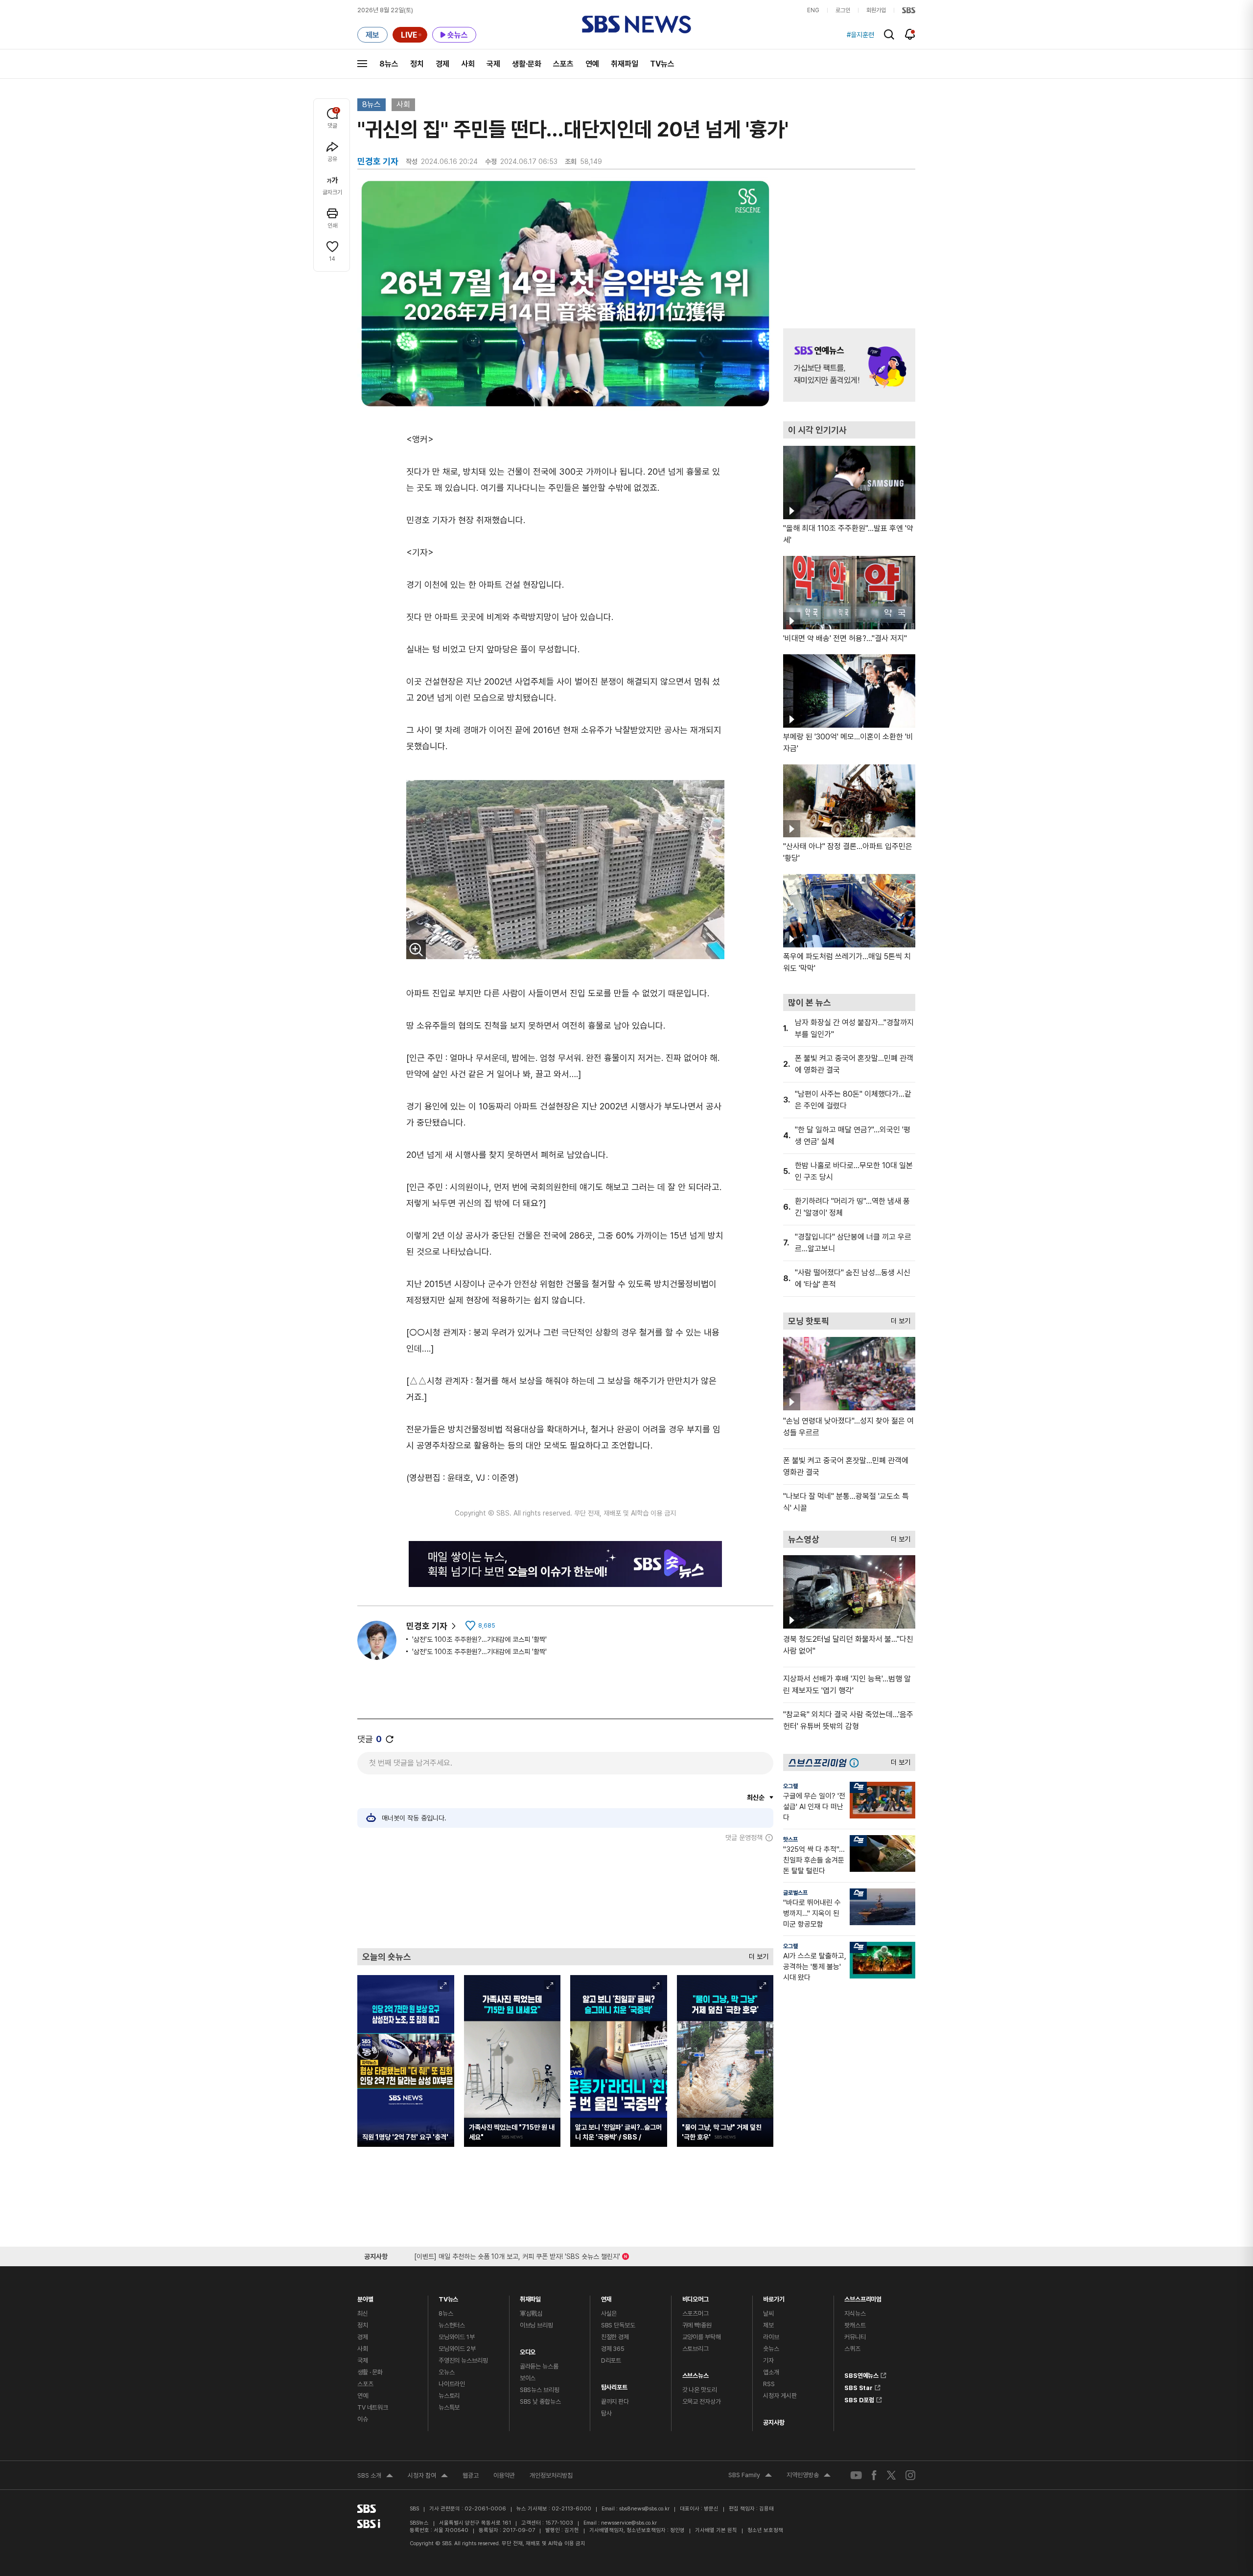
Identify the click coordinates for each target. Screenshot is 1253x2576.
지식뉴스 (855, 2313)
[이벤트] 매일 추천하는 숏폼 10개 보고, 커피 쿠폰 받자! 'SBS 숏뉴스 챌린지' (517, 2255)
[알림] (910, 34)
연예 (592, 64)
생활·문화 (527, 64)
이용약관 (504, 2475)
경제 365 (613, 2349)
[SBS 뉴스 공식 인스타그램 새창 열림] (910, 2475)
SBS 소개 (375, 2477)
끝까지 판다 (615, 2402)
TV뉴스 (662, 64)
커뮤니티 (855, 2337)
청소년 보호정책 (765, 2530)
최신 (363, 2313)
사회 (468, 64)
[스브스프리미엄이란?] (857, 1762)
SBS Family (750, 2476)
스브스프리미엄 (863, 2297)
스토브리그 (696, 2349)
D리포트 (611, 2360)
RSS (769, 2384)
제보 (768, 2325)
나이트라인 (452, 2384)
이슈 (363, 2419)
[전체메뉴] (362, 64)
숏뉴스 (771, 2349)
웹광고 (471, 2475)
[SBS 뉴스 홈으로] (637, 24)
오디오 (528, 2350)
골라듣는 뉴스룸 (539, 2366)
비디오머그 (696, 2297)
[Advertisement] (565, 1895)
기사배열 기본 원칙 (716, 2530)
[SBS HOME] (909, 10)
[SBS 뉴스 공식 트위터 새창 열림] (891, 2475)
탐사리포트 (614, 2385)
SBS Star (859, 2386)
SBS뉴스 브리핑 (540, 2390)
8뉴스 (389, 64)
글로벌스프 (795, 1893)
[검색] (889, 34)
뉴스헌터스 (452, 2325)
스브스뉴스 (696, 2373)
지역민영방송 (809, 2476)
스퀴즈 (852, 2349)
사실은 (609, 2313)
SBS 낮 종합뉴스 (540, 2402)
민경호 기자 (427, 1626)
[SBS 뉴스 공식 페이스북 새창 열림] (874, 2475)
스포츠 (563, 64)
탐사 (606, 2413)
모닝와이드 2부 (457, 2349)
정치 (417, 64)
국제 (493, 64)
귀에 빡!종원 (697, 2325)
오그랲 (790, 1786)
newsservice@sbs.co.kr (629, 2523)
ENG (813, 10)
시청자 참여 (428, 2477)
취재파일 (625, 64)
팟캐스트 (855, 2325)
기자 (768, 2360)
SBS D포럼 (859, 2398)
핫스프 (790, 1840)
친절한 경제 (615, 2337)
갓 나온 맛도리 (700, 2390)
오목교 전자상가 (702, 2402)
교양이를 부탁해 (702, 2337)
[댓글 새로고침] (390, 1739)
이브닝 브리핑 (536, 2325)
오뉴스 (447, 2372)
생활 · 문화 (370, 2372)
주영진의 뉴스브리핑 (463, 2360)
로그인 (843, 10)
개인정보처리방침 (551, 2475)
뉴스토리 (449, 2396)
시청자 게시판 (780, 2396)
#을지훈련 (860, 35)
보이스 (528, 2378)
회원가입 (876, 10)
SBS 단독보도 (618, 2325)
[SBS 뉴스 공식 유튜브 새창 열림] (856, 2475)
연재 (606, 2297)
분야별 (365, 2297)
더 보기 (756, 1954)
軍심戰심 (531, 2313)
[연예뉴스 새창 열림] (849, 365)
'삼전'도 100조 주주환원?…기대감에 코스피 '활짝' (479, 1639)
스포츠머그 (696, 2313)
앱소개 (771, 2372)
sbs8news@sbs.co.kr (644, 2509)
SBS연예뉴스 (861, 2374)
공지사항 (774, 2423)
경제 (442, 64)
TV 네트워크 (373, 2407)
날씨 (768, 2313)
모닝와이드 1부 (457, 2337)
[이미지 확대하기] (416, 949)
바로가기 (774, 2297)
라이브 (771, 2337)
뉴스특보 (449, 2407)
